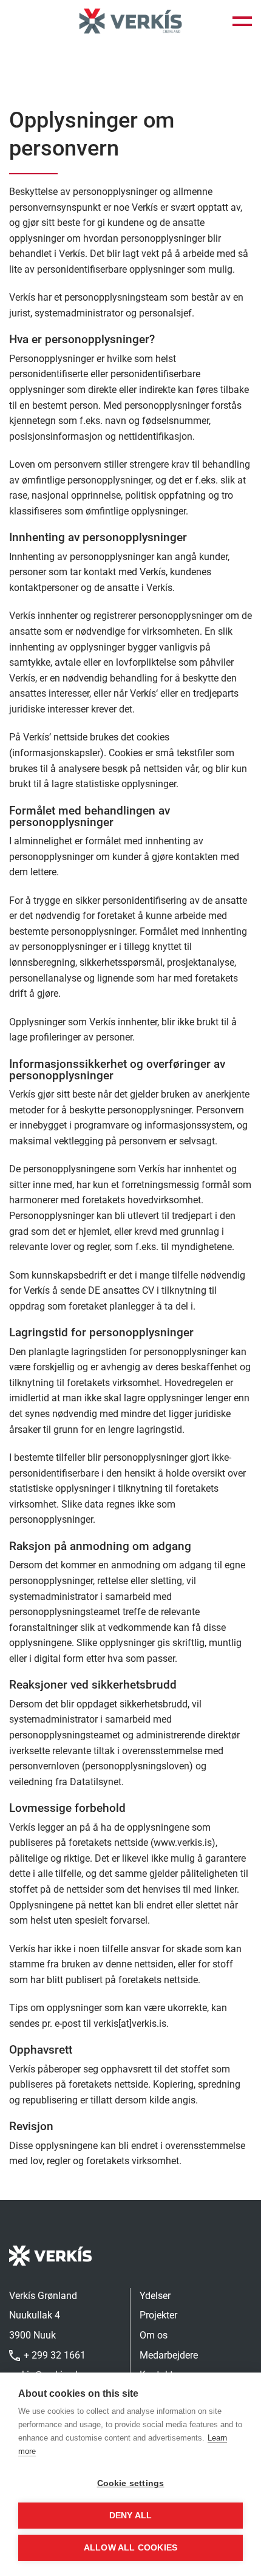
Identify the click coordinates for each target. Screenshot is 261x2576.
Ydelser (155, 2296)
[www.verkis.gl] (130, 22)
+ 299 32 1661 (53, 2355)
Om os (154, 2335)
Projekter (158, 2315)
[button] (242, 21)
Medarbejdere (169, 2355)
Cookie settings (131, 2483)
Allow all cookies (130, 2548)
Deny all (131, 2516)
